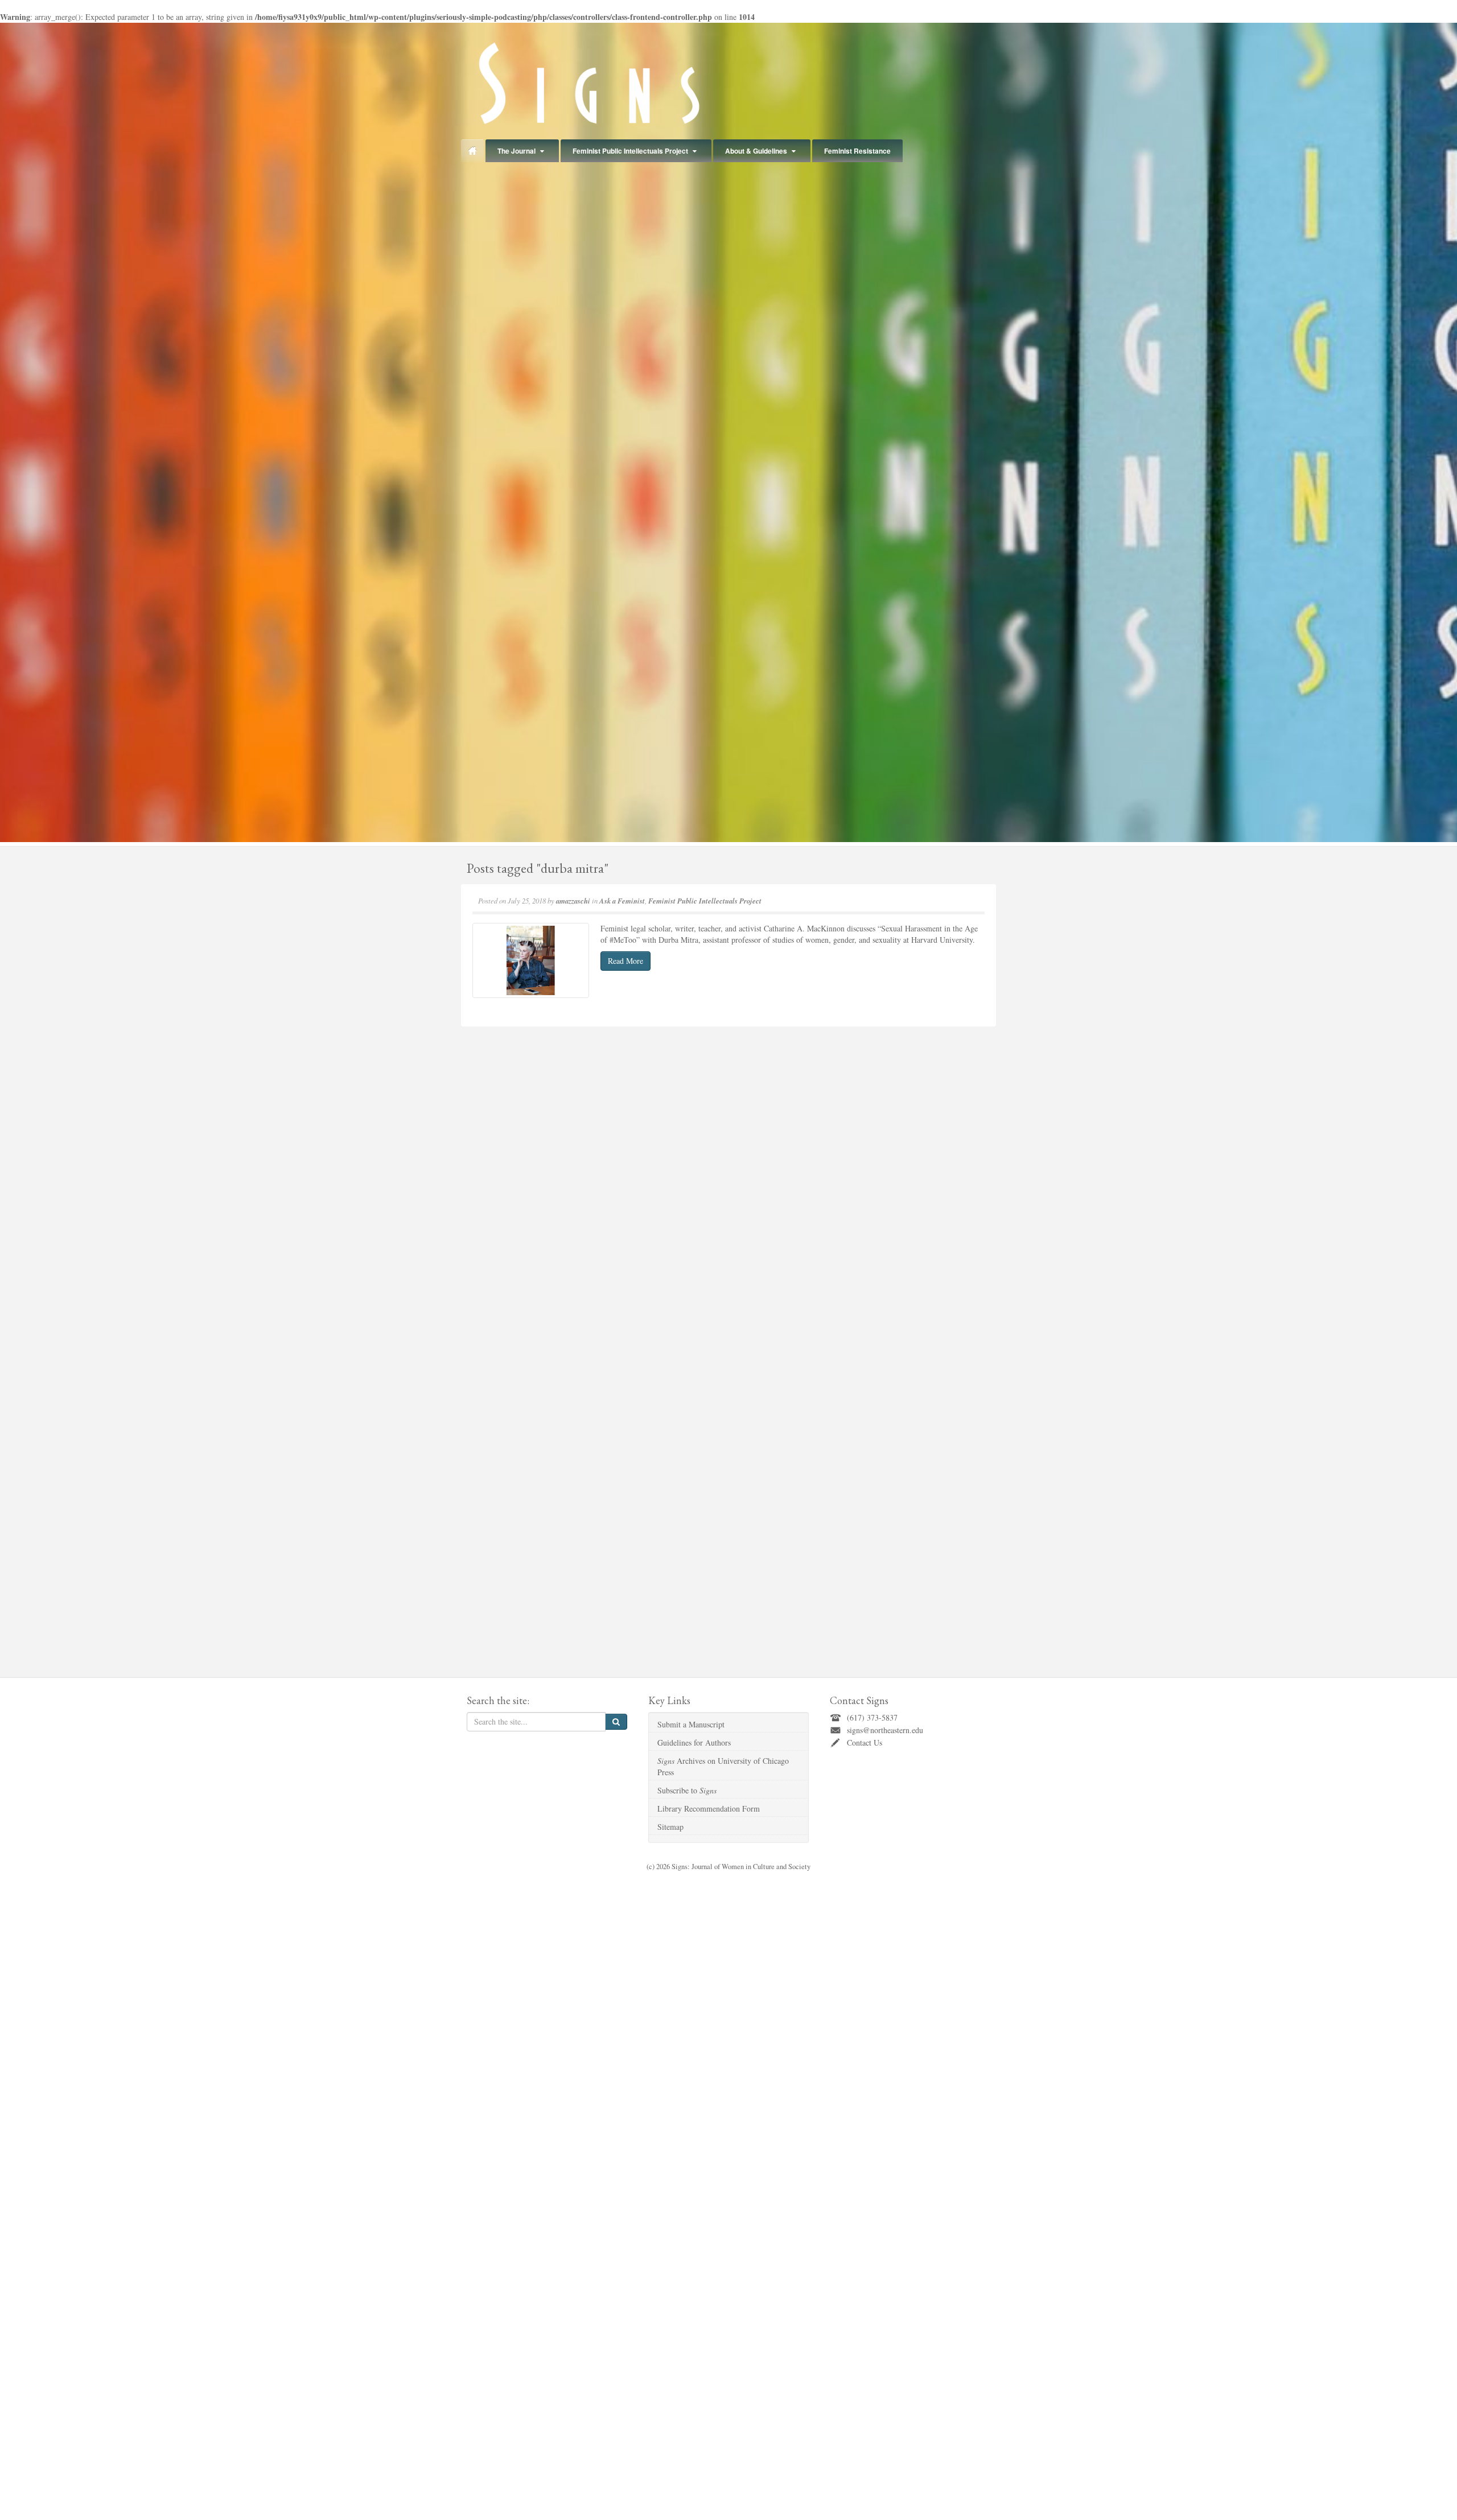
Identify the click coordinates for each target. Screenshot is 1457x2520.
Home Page (472, 151)
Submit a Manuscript (691, 1724)
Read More (625, 961)
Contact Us (865, 1742)
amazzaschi (573, 901)
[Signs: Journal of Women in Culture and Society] (586, 83)
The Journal (516, 151)
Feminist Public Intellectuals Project (630, 151)
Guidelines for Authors (694, 1742)
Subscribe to (687, 1790)
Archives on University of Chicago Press (723, 1766)
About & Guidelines (756, 151)
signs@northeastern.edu (885, 1730)
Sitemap (670, 1827)
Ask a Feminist (622, 901)
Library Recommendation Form (709, 1808)
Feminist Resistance (857, 151)
